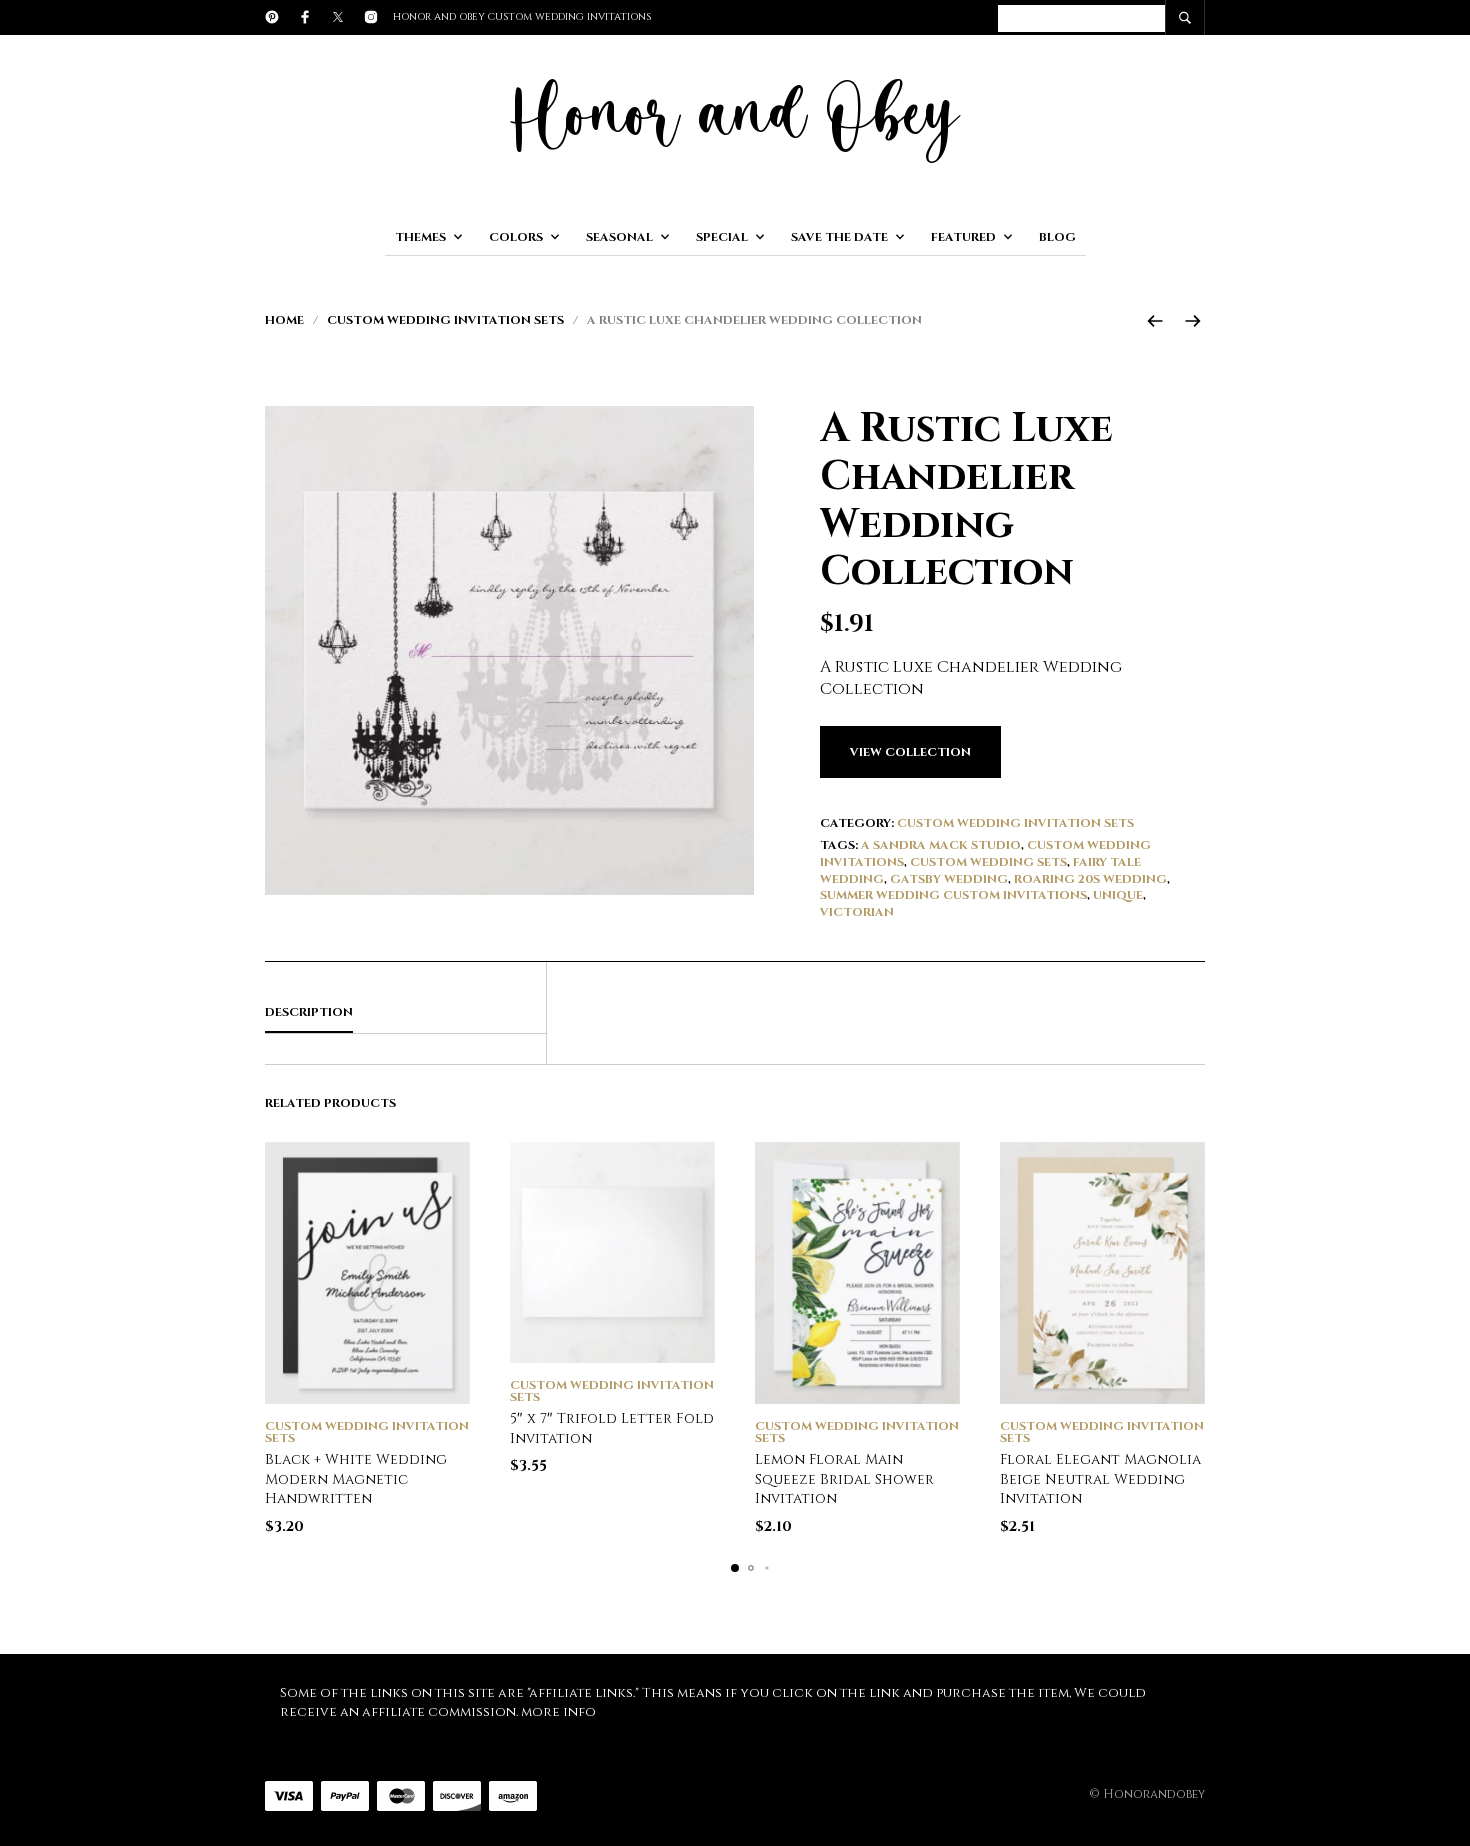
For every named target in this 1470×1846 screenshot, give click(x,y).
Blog (1057, 237)
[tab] (405, 1013)
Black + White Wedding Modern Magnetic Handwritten (356, 1479)
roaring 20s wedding (1090, 879)
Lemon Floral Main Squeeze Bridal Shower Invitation (844, 1479)
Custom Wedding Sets (988, 862)
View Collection (910, 752)
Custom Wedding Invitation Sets (445, 320)
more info (558, 1712)
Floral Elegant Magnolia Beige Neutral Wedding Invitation (1100, 1479)
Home (284, 320)
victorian (857, 912)
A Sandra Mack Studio (941, 845)
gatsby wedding (949, 879)
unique (1118, 895)
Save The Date (839, 237)
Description (309, 1012)
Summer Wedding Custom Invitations (953, 895)
